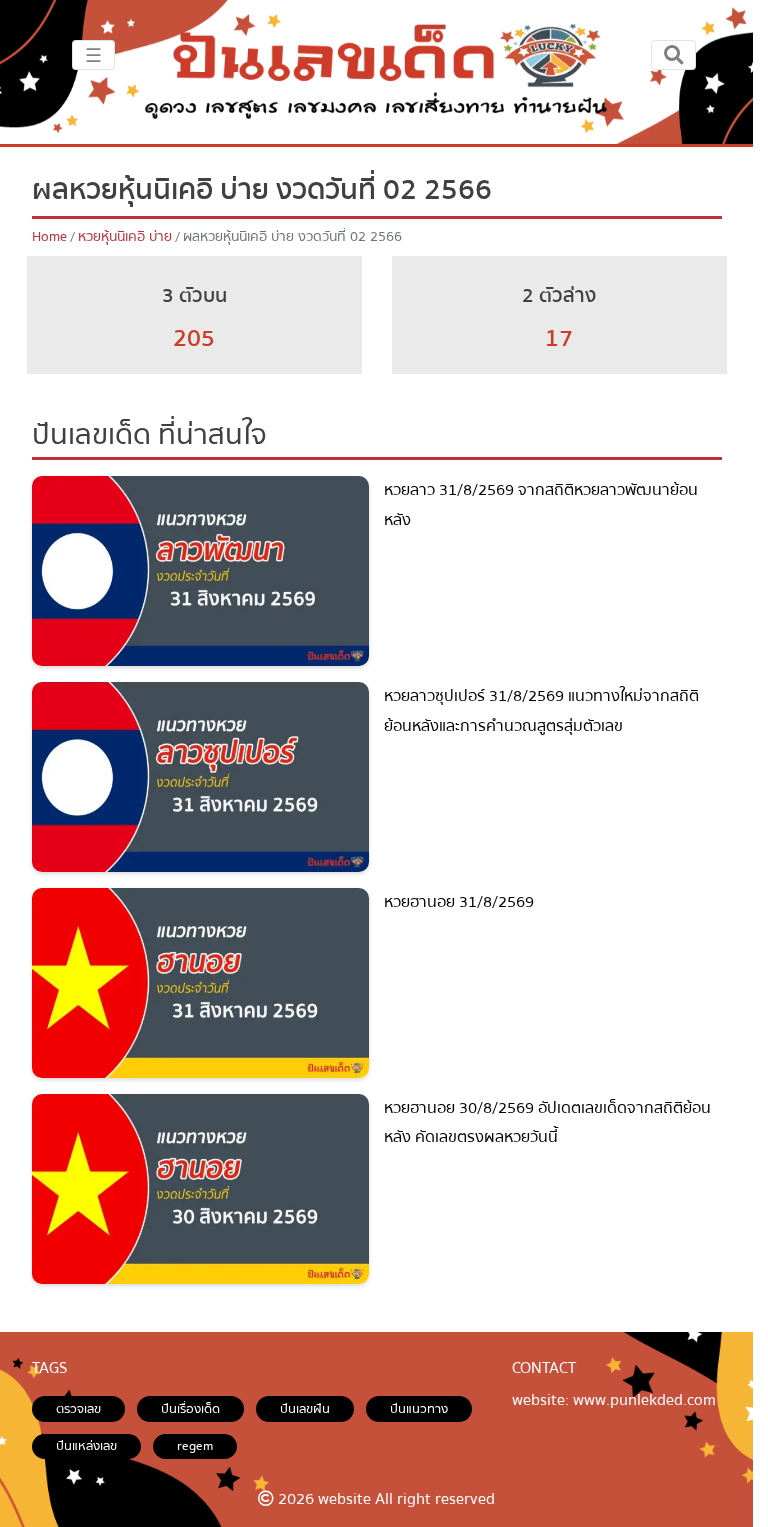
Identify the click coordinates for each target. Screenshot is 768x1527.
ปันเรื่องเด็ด (190, 1409)
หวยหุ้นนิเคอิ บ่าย (125, 237)
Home (49, 237)
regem (195, 1446)
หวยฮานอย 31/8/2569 (459, 902)
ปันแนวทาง (419, 1409)
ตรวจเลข (78, 1409)
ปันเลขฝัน (305, 1409)
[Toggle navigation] (673, 55)
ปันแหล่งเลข (86, 1446)
